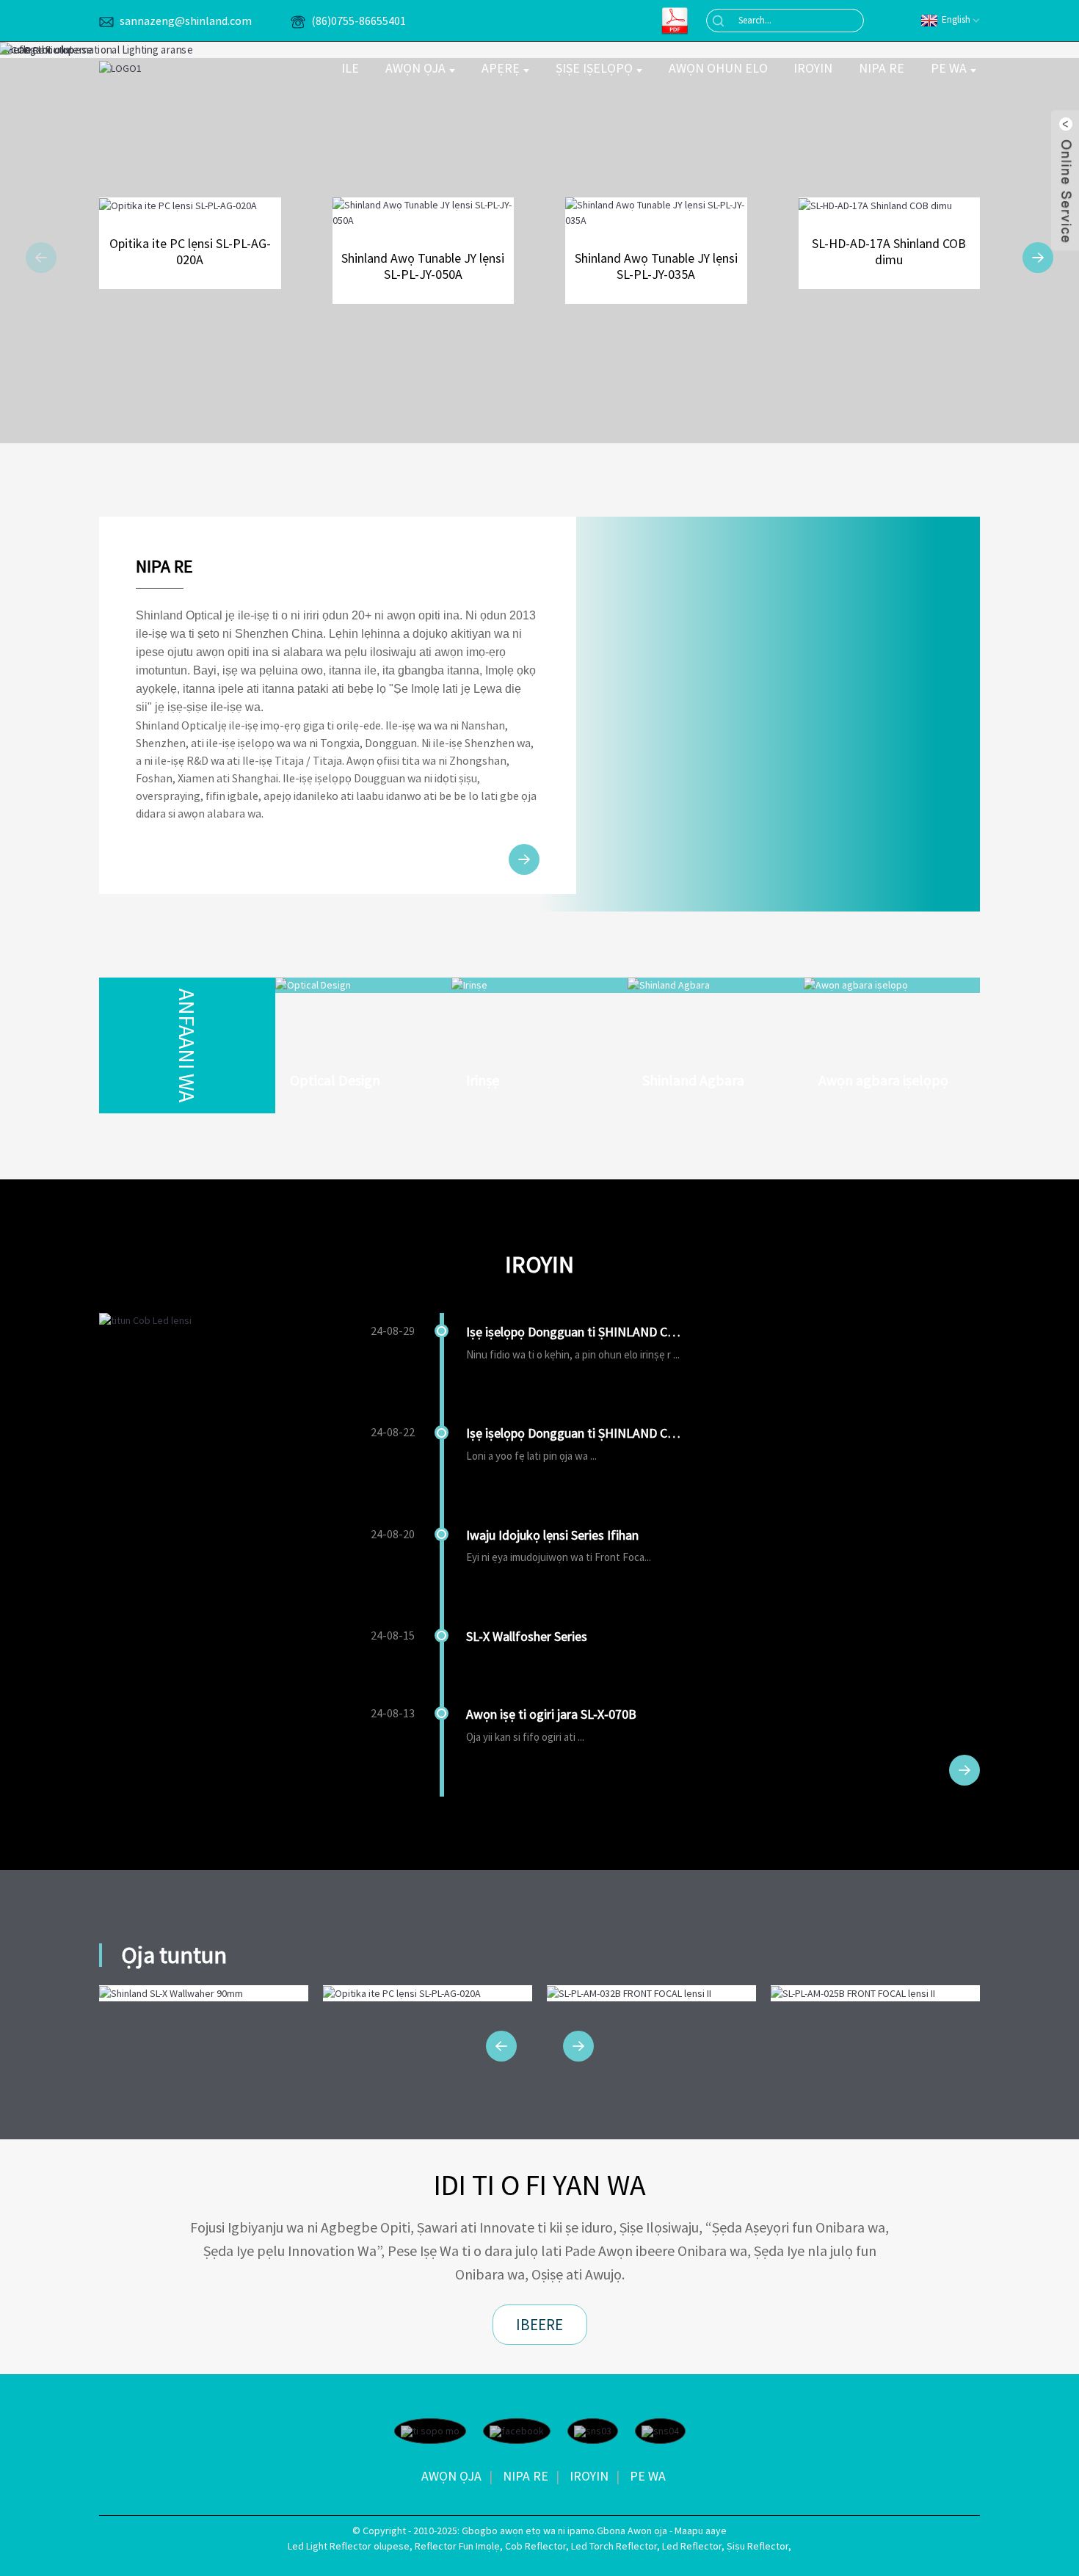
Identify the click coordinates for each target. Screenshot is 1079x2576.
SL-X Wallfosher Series (527, 1636)
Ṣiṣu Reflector (758, 2546)
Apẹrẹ (501, 68)
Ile (350, 68)
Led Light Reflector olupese (349, 2546)
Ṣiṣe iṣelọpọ (594, 68)
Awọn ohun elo (718, 68)
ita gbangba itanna (431, 670)
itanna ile (353, 670)
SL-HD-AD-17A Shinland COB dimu (889, 251)
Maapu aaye (701, 2530)
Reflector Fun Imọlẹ (457, 2546)
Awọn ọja (415, 68)
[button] (41, 258)
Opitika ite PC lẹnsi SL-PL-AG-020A (190, 251)
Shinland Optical (177, 725)
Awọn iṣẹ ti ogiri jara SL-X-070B (551, 1714)
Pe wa (949, 68)
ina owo (302, 670)
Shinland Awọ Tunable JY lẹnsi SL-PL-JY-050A (423, 266)
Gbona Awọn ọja (632, 2530)
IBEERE (539, 2325)
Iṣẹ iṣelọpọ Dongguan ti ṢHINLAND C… (573, 1332)
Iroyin (813, 68)
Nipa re (882, 68)
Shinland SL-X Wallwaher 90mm (204, 1999)
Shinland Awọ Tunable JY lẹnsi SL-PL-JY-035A (656, 266)
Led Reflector (692, 2546)
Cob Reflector (535, 2546)
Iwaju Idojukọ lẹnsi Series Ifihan (552, 1535)
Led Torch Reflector (614, 2546)
